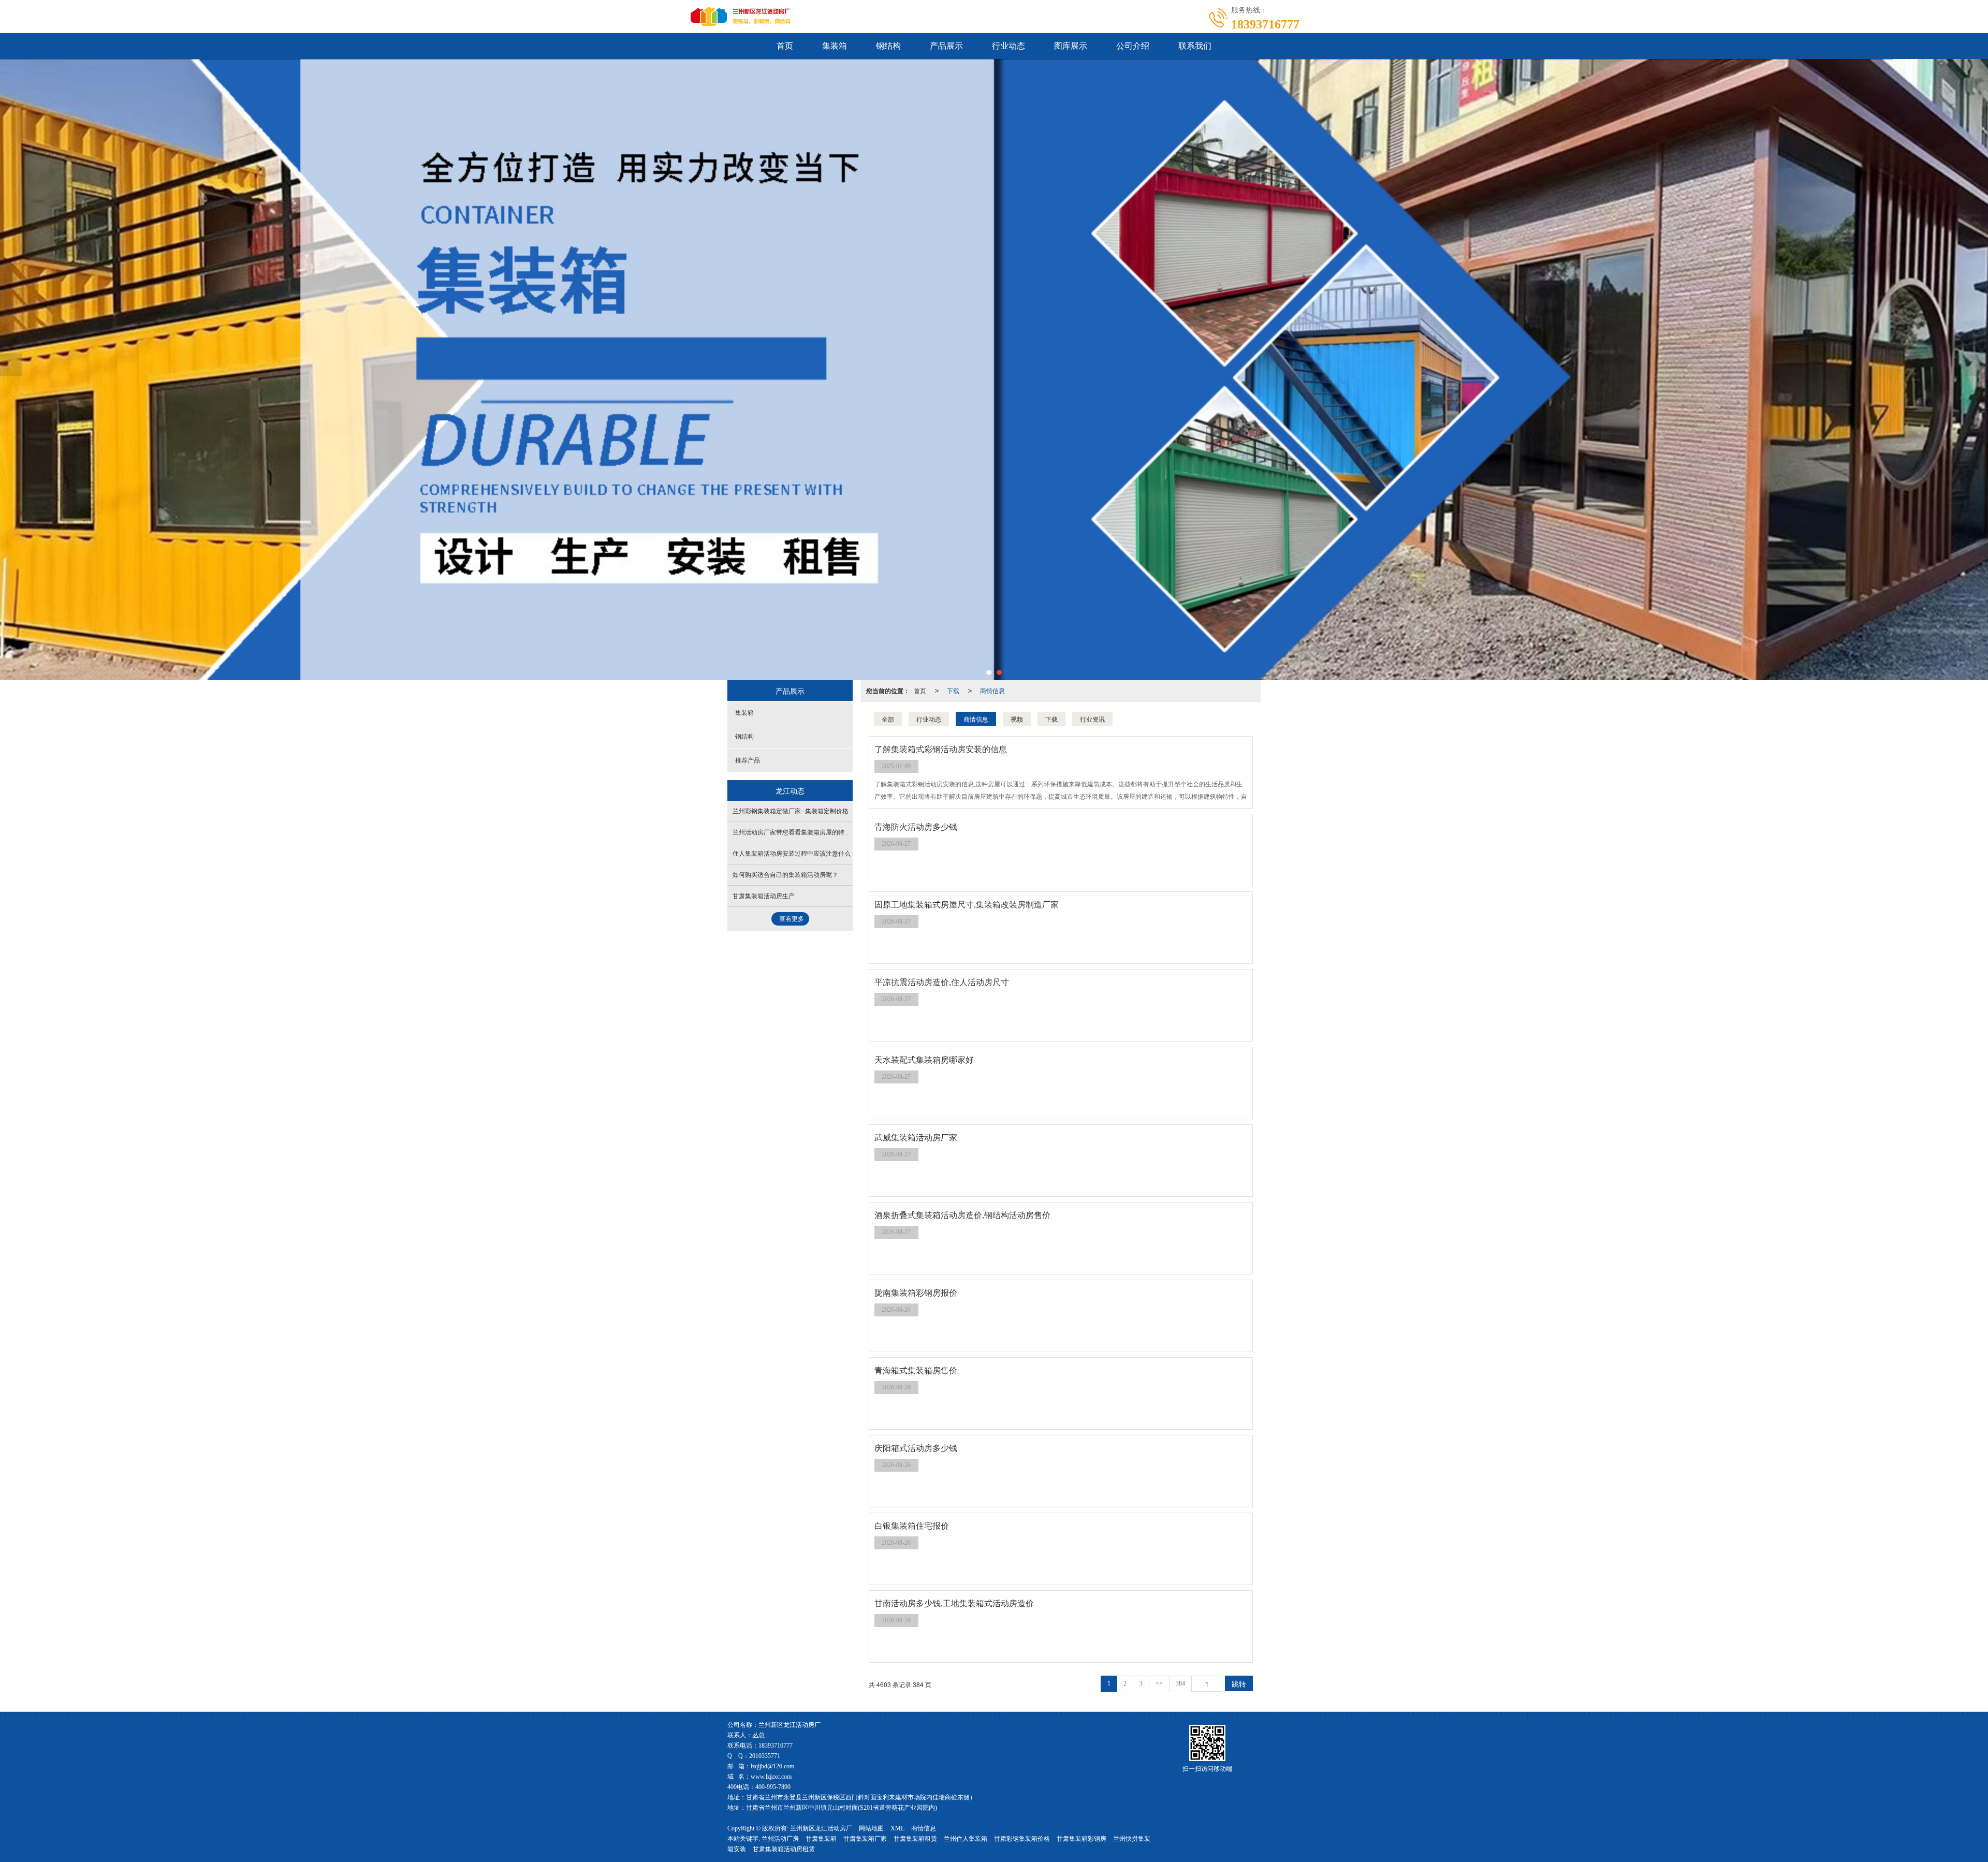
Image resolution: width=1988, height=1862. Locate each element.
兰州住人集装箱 (966, 1839)
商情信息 (992, 690)
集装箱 (835, 46)
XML (897, 1828)
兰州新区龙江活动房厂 (821, 1828)
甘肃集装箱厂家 (865, 1839)
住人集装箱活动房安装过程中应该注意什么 (792, 854)
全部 (888, 719)
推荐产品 (748, 760)
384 (1180, 1683)
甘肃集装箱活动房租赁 (784, 1849)
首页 (785, 46)
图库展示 (1071, 46)
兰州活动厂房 (780, 1839)
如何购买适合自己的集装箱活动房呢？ (785, 875)
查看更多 (792, 919)
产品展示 (946, 46)
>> (1159, 1683)
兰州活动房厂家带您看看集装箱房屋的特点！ (795, 832)
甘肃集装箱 (821, 1839)
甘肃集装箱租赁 (915, 1839)
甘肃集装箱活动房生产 (764, 896)
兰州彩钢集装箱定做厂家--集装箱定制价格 (791, 811)
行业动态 (1008, 46)
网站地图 (871, 1828)
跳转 (1239, 1683)
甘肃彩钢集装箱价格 (1022, 1839)
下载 (953, 690)
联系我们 (1195, 46)
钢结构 (888, 46)
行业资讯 (1092, 719)
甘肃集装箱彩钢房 (1081, 1839)
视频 (1017, 719)
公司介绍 (1133, 46)
